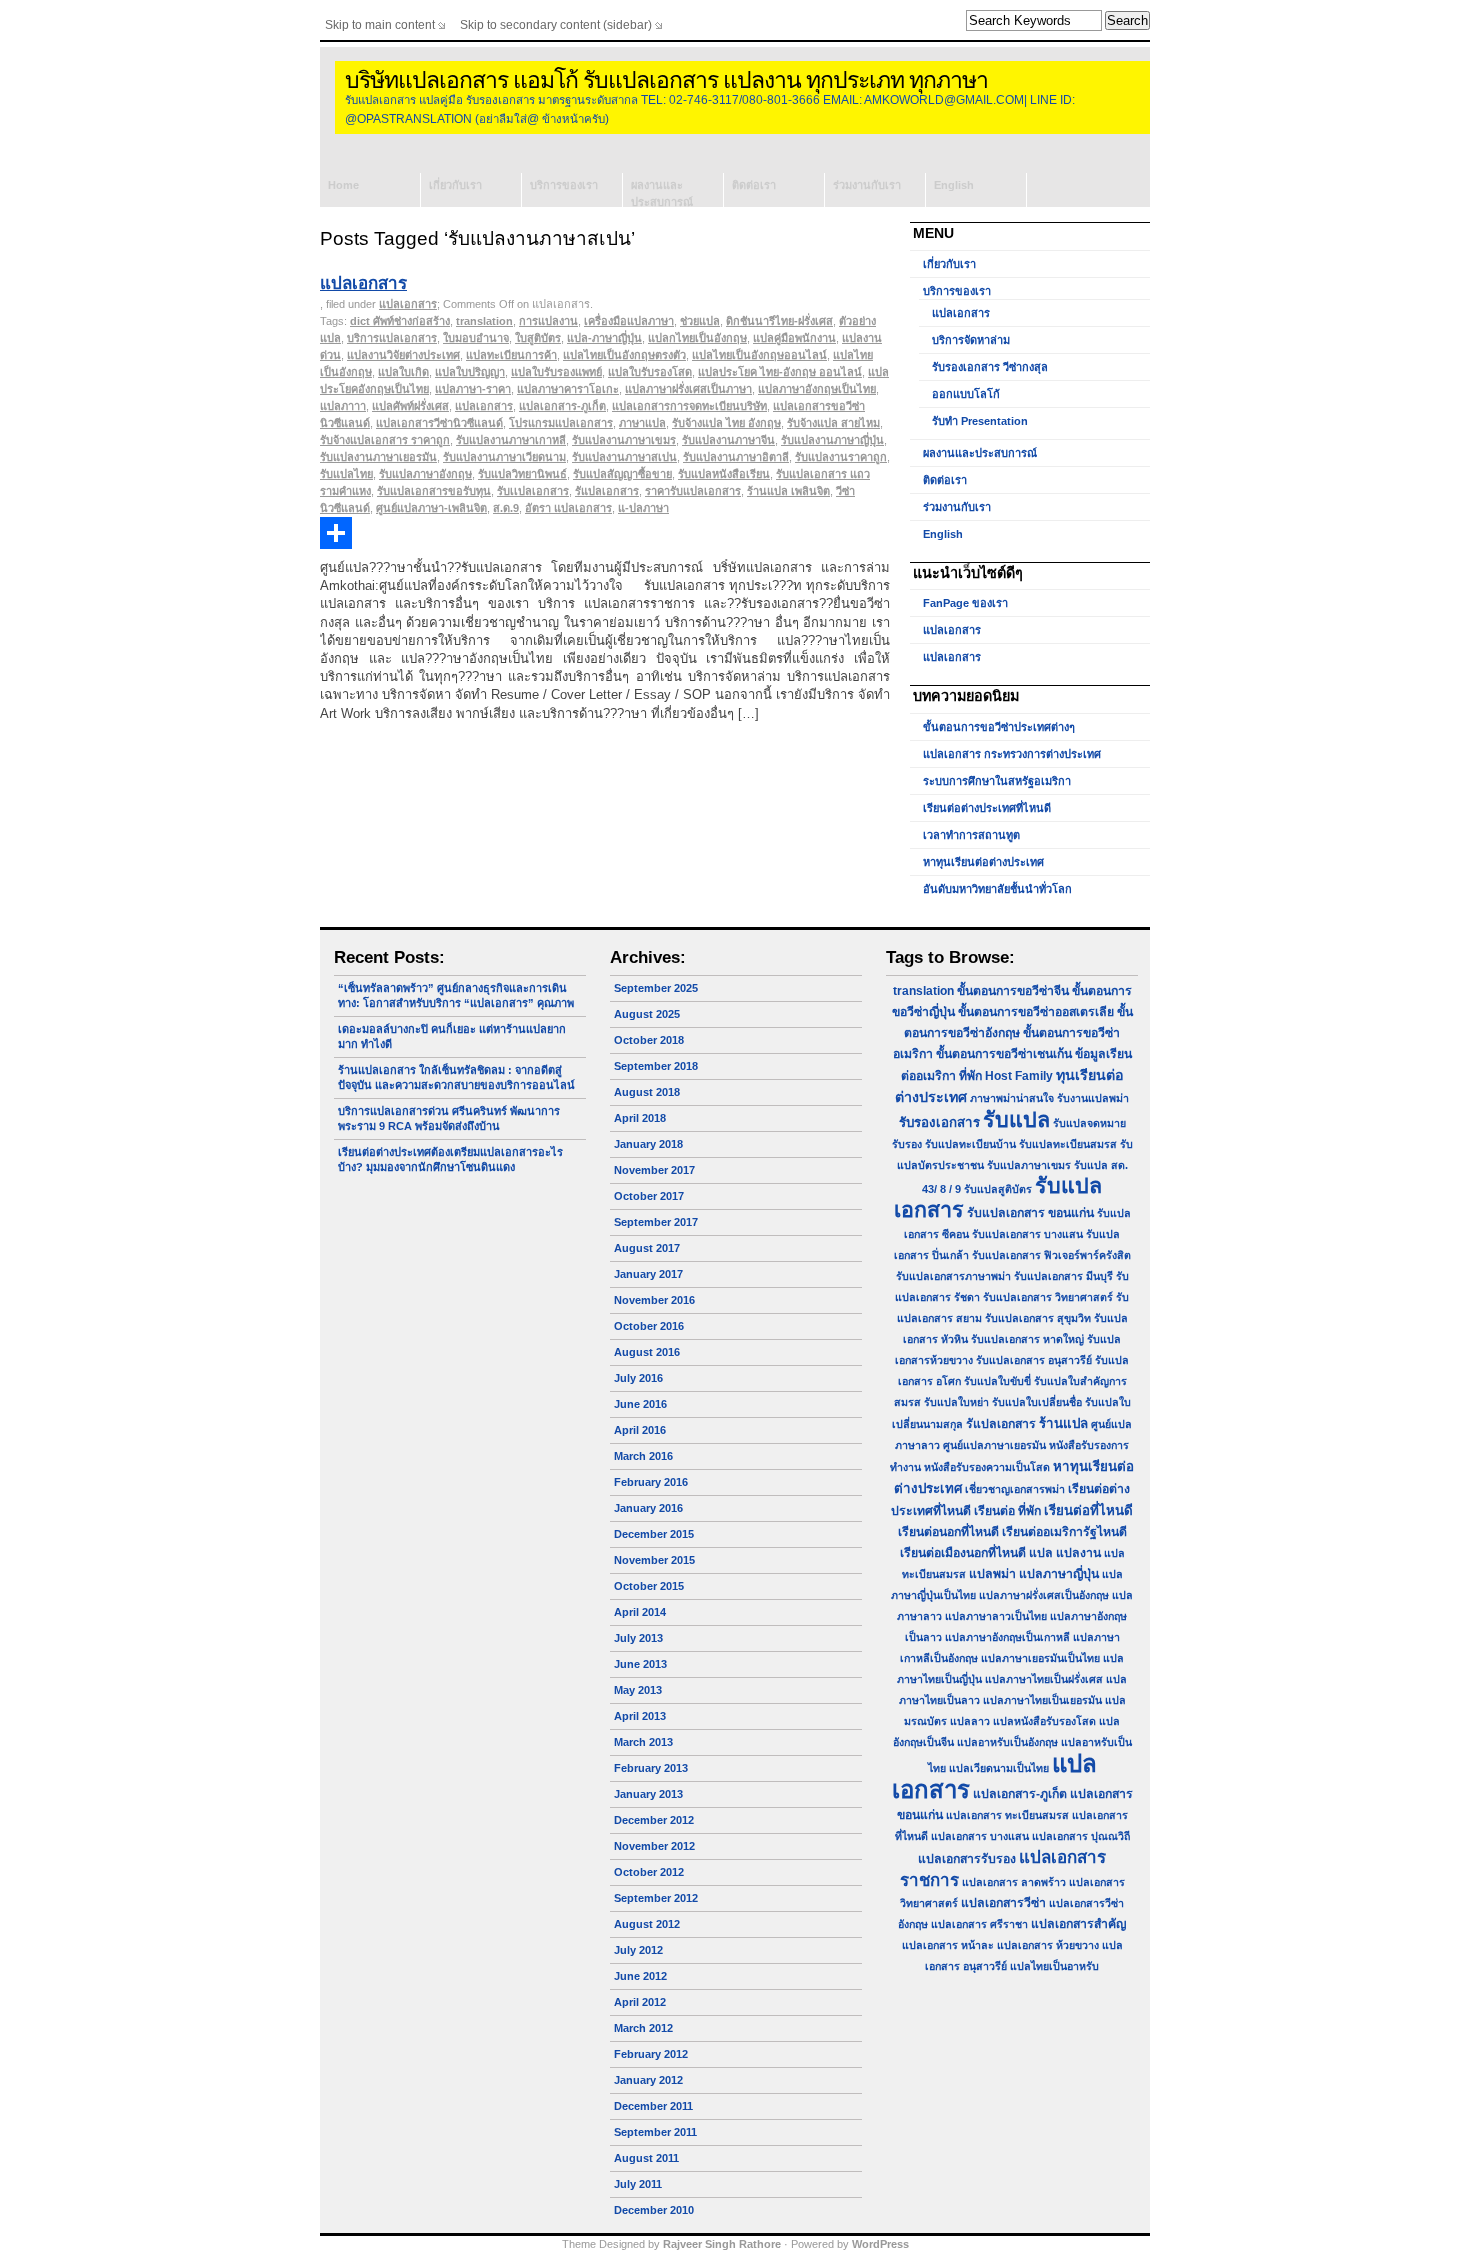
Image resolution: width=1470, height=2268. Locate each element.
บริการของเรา (564, 185)
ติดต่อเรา (754, 185)
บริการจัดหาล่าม (971, 340)
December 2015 (654, 1534)
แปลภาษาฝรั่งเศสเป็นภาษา (688, 389)
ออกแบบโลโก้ (966, 394)
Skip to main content (380, 25)
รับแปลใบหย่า (956, 1402)
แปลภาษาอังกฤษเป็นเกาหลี (1007, 1637)
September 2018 (656, 1066)
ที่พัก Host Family (1006, 1076)
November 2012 (654, 1846)
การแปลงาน (548, 321)
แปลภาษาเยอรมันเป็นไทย (1040, 1658)
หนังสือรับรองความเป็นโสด (987, 1467)
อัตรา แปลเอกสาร (568, 508)
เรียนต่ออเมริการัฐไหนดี (1064, 1532)
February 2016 (651, 1482)
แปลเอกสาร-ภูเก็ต (562, 406)
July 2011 (638, 2184)
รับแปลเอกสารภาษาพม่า (953, 1276)
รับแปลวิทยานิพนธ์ (522, 474)
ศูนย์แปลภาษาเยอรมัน (994, 1445)
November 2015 (654, 1560)
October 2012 (649, 1872)
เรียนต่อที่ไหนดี (1088, 1510)
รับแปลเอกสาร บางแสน (1027, 1234)
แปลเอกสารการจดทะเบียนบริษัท (689, 406)
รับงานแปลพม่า (1093, 1098)
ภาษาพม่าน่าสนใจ (1012, 1098)
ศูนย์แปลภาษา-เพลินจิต (431, 508)
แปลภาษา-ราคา (473, 389)
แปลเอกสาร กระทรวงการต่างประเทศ (1012, 754)
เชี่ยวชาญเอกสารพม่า (1015, 1489)
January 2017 (648, 1274)
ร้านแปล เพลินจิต (788, 491)
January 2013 (648, 1794)
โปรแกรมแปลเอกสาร (561, 423)
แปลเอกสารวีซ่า (1003, 1903)
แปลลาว (970, 1721)
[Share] (605, 533)
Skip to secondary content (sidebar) (556, 25)
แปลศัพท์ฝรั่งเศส (410, 406)
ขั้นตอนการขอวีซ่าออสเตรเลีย (1036, 1012)
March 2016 (643, 1456)
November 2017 (654, 1170)
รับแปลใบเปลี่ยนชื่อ (1037, 1402)
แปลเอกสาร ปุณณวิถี (1081, 1836)
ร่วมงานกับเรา (867, 185)
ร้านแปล (1063, 1423)
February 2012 (651, 2054)
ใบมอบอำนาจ (476, 338)
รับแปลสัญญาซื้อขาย (622, 474)
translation (484, 321)
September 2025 (656, 988)
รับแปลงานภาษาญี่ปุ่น (832, 440)
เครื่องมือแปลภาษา (629, 321)
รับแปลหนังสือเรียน (724, 474)
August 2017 (647, 1248)
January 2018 (648, 1144)
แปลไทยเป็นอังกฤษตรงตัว (624, 355)
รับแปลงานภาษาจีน (728, 440)
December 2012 (654, 1820)
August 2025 (647, 1014)
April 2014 (640, 1612)
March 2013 (643, 1742)
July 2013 (638, 1638)
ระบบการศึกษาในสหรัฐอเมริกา (997, 781)
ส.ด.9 (506, 508)
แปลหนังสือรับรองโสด (1044, 1721)
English (954, 185)
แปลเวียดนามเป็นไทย (999, 1768)
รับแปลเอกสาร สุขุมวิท (1038, 1318)
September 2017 (656, 1222)
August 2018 (647, 1092)
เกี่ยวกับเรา (455, 185)
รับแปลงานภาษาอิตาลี (736, 457)
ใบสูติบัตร (538, 338)
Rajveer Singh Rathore (722, 2244)
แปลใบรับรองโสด (650, 372)
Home (343, 185)
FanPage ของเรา (965, 603)
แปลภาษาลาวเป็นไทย (996, 1616)
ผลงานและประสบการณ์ (662, 193)
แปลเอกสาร (363, 283)
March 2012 (643, 2028)
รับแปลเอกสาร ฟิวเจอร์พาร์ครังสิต (1051, 1255)
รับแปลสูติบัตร (998, 1189)
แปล (1041, 1553)
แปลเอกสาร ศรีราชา (979, 1924)
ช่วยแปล (700, 321)
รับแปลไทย (346, 474)
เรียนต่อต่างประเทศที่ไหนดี (987, 808)
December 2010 (654, 2210)
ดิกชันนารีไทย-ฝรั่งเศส (779, 321)
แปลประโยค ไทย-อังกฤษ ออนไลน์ (780, 372)
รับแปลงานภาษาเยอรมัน (378, 457)
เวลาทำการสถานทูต (971, 835)
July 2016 (638, 1378)
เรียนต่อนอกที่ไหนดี (948, 1532)
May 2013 (638, 1690)
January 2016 (648, 1508)
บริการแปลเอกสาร (392, 338)
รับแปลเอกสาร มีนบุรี (1063, 1276)
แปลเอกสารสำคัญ (1078, 1924)
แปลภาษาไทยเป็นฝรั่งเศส (1044, 1679)
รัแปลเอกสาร (607, 491)
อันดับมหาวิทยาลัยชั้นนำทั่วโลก (997, 889)
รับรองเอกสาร (939, 1122)
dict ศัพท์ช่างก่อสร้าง (400, 321)
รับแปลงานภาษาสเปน (624, 457)
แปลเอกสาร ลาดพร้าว (1014, 1882)
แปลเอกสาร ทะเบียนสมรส (1007, 1815)
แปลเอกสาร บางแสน (980, 1836)
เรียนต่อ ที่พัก (1007, 1511)
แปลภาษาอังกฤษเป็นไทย (817, 389)
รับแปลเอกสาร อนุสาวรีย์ (1034, 1360)
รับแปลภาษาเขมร (1029, 1165)
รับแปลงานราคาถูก (841, 457)
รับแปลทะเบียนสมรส (1068, 1144)
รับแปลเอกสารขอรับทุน (434, 491)
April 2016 (640, 1430)
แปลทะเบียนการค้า (511, 355)
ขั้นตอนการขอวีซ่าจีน (1013, 991)
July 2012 (638, 1950)
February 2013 (651, 1768)
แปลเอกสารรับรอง (967, 1859)
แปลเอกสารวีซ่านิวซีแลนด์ (439, 423)
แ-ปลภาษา (643, 508)
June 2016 (640, 1404)
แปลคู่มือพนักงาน (794, 338)
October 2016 (649, 1326)
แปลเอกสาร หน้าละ (948, 1945)
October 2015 (649, 1586)
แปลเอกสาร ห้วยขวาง (1048, 1945)
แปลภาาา (343, 406)
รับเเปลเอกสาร (533, 491)
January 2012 (648, 2080)
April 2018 (640, 1118)
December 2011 (653, 2106)
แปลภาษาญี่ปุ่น (1059, 1574)
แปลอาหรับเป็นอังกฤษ (1007, 1742)
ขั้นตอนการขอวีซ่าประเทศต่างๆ (999, 727)
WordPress (880, 2244)
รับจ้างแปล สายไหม (833, 423)
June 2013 (640, 1664)
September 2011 (655, 2132)
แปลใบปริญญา (470, 372)
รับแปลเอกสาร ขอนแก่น (1030, 1213)
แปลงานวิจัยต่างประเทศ (403, 355)
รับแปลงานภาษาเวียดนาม (504, 457)
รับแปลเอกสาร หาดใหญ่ (1027, 1339)
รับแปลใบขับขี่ (997, 1381)
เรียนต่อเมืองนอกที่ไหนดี (963, 1553)
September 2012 (656, 1898)
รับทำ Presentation (980, 421)
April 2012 (640, 2002)
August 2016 (647, 1352)
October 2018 (649, 1040)
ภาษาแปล (642, 423)
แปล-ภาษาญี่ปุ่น (604, 338)
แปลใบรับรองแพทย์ (556, 372)
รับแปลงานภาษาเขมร (624, 440)
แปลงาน (1078, 1553)
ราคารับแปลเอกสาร (693, 491)
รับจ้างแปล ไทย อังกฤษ (726, 423)
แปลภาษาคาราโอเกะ (568, 389)
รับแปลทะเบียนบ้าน (970, 1144)
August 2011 (646, 2158)
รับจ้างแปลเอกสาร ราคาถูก (385, 440)
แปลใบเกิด (403, 372)
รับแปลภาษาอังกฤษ (425, 474)
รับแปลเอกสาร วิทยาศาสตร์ (1048, 1297)
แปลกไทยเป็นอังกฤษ (697, 338)
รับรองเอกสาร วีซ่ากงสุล (990, 367)
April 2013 (640, 1716)
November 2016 (654, 1300)
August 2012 (647, 1924)
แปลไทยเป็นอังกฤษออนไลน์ (759, 355)
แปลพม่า (992, 1574)
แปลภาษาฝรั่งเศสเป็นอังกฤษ (1044, 1595)
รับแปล (1016, 1119)
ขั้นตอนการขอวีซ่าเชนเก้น (1004, 1054)
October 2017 (649, 1196)
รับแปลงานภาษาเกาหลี (511, 440)
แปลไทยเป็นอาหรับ (1054, 1966)
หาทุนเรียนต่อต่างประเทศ (983, 862)
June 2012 (640, 1976)
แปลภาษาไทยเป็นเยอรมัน (1042, 1700)
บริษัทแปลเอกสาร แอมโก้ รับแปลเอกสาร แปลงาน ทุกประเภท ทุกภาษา (666, 80)
